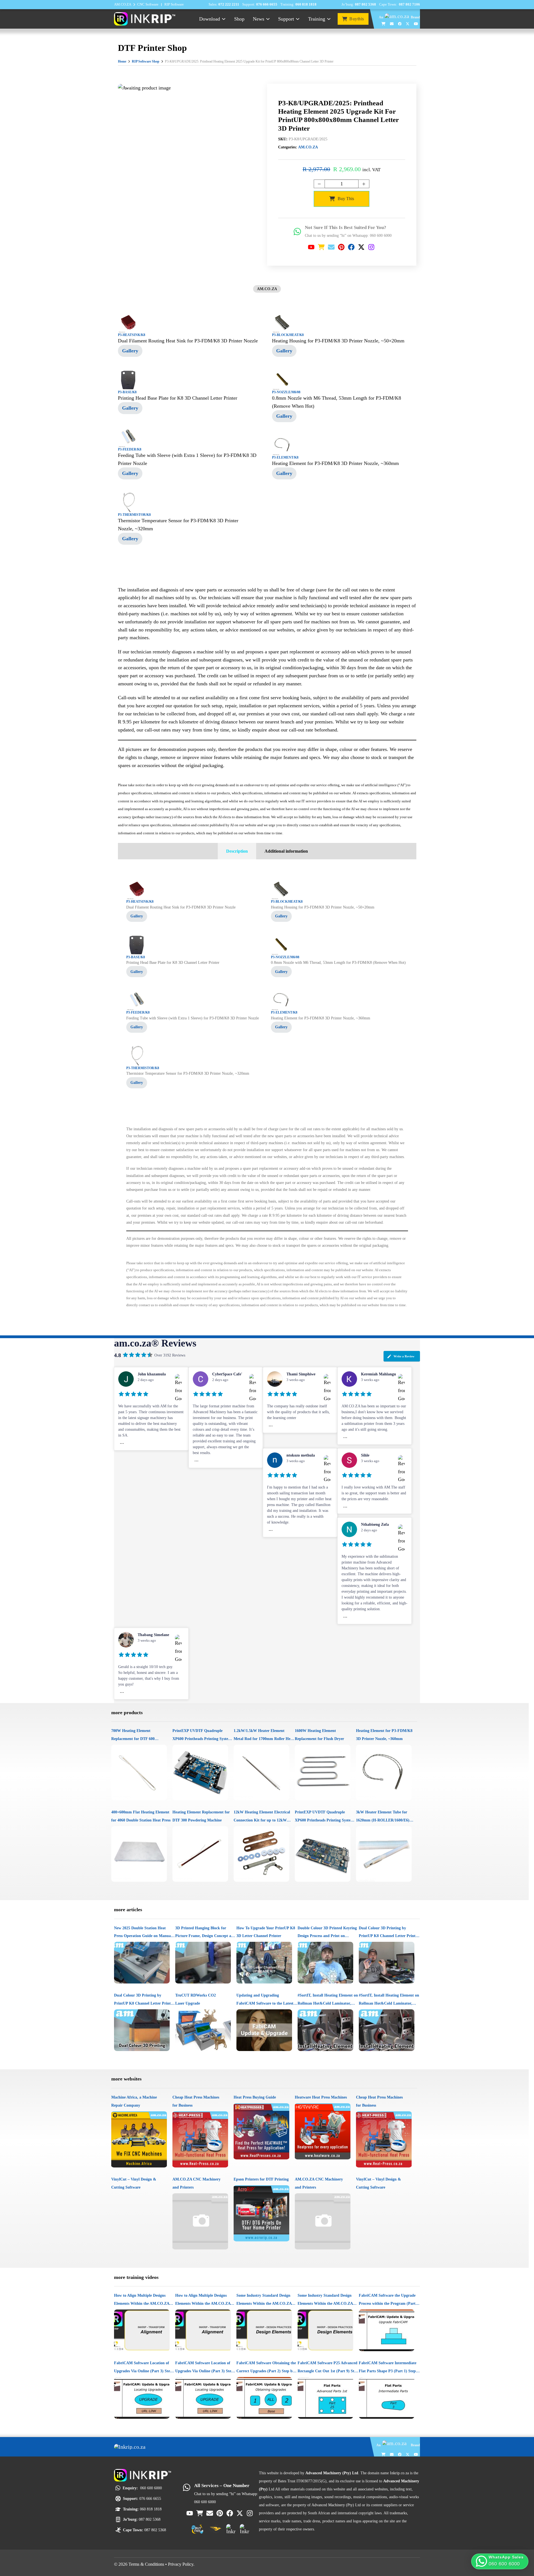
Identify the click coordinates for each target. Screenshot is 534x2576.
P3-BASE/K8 (127, 392)
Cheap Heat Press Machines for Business (196, 2101)
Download (210, 19)
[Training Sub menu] (329, 19)
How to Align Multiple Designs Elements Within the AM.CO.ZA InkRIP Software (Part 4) (142, 2300)
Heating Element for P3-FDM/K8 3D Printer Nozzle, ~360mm (384, 1735)
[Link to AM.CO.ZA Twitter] (408, 24)
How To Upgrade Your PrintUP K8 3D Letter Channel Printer (266, 1932)
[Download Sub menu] (224, 19)
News (259, 19)
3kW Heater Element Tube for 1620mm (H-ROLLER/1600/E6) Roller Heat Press (383, 1817)
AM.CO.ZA (308, 147)
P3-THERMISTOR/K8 (134, 515)
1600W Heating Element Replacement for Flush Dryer (319, 1735)
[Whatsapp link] (297, 232)
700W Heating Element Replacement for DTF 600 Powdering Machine (133, 1736)
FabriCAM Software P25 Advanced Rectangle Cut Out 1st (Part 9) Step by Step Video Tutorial (328, 2368)
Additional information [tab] (286, 851)
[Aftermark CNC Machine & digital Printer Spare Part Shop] (215, 2529)
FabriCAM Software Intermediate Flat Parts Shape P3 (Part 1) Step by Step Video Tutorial (388, 2368)
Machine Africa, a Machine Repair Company (134, 2101)
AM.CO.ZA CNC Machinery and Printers (196, 2183)
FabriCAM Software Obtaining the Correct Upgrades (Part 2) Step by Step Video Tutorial (266, 2368)
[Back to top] (521, 2546)
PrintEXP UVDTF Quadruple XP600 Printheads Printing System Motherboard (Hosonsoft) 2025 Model (324, 1817)
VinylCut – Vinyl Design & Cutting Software (134, 2183)
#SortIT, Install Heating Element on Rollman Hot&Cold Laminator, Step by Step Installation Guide (328, 2000)
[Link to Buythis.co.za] (384, 24)
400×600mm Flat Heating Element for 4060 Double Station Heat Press (141, 1816)
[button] (500, 2561)
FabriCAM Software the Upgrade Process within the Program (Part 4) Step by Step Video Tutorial (389, 2300)
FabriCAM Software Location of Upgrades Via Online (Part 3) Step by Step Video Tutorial (143, 2368)
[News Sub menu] (268, 19)
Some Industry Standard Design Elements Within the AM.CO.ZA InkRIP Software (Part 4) (264, 2300)
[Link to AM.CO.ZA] (397, 17)
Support (286, 19)
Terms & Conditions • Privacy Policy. (161, 2564)
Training (317, 19)
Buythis (357, 19)
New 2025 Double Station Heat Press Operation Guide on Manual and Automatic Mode (143, 1933)
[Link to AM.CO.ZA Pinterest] (342, 247)
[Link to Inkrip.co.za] (145, 18)
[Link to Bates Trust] (245, 2529)
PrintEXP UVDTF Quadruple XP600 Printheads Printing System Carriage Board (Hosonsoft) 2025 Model (202, 1736)
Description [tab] (237, 851)
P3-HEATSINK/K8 (132, 335)
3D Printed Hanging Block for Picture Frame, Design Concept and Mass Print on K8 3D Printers (205, 1933)
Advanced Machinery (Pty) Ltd (336, 2505)
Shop (239, 19)
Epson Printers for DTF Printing (261, 2179)
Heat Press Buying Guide (255, 2097)
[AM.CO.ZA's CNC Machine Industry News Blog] (231, 2529)
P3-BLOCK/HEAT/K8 (288, 335)
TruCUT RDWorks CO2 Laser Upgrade (196, 1999)
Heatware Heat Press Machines (321, 2097)
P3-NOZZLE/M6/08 (286, 392)
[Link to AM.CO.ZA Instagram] (372, 247)
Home (122, 61)
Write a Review (404, 1356)
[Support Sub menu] (298, 19)
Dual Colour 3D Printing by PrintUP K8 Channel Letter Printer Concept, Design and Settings (389, 1933)
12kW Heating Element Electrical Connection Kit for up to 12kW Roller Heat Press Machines (262, 1817)
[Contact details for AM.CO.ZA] (392, 24)
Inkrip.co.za (399, 2473)
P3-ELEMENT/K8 (285, 457)
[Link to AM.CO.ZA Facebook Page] (400, 24)
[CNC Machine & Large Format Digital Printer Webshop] (197, 2529)
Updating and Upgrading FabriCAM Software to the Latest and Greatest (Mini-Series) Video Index (265, 2000)
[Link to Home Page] (136, 2447)
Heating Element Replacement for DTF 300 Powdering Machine (201, 1816)
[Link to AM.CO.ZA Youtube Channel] (416, 24)
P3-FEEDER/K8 (130, 449)
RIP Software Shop (146, 61)
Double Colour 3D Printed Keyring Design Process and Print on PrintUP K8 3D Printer (327, 1933)
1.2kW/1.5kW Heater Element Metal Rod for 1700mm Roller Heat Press (264, 1736)
